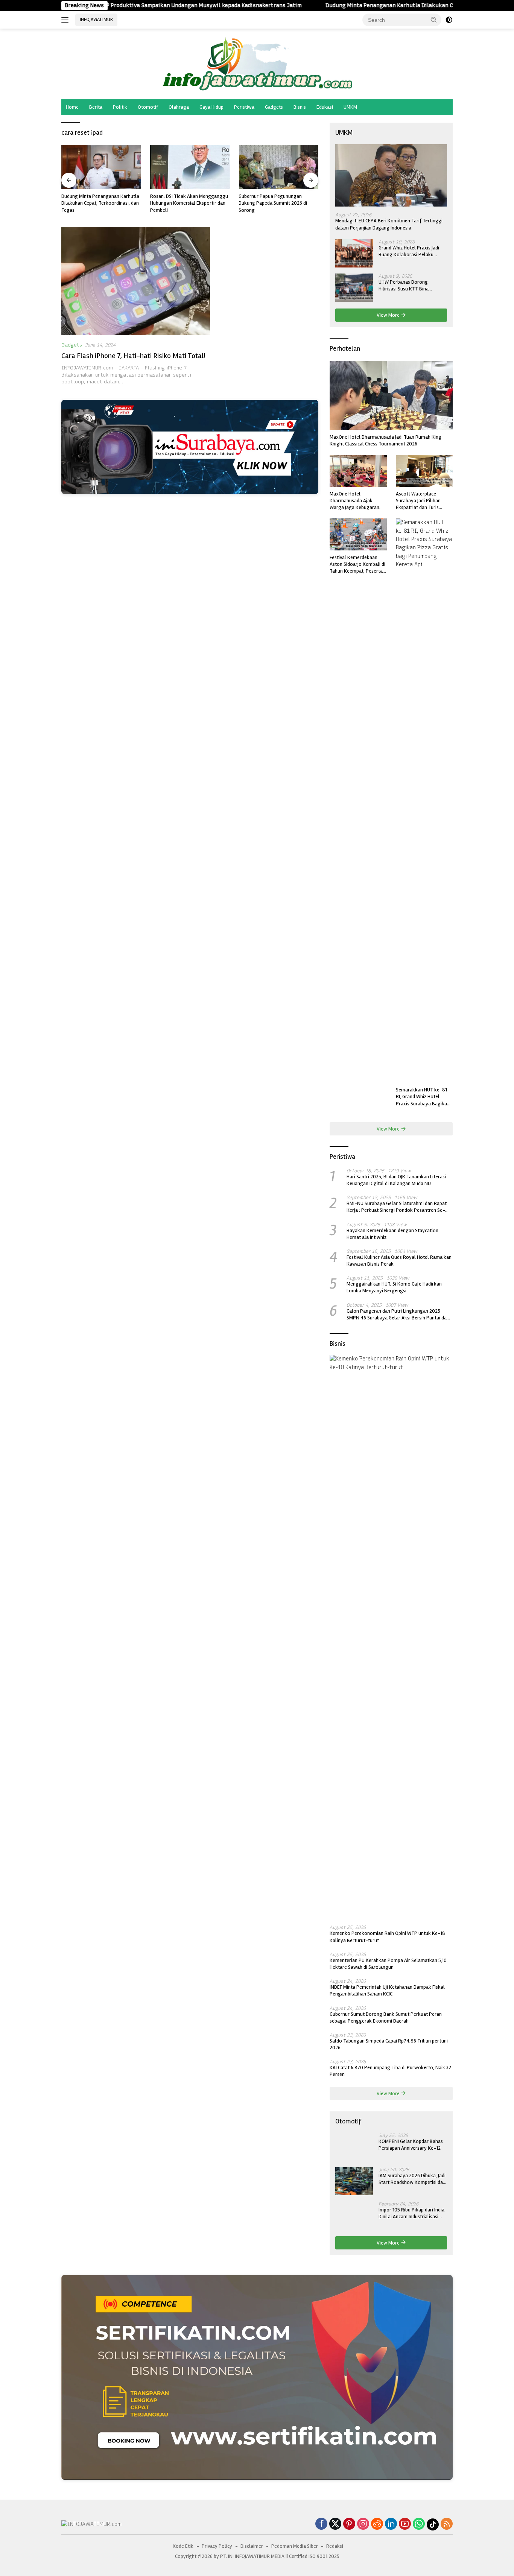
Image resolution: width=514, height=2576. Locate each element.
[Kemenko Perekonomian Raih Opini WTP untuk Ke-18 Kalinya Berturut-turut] (391, 1637)
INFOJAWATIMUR (96, 20)
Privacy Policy (217, 2546)
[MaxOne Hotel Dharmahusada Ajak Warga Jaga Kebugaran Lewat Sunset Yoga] (358, 471)
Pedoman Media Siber (295, 2546)
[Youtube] (405, 2524)
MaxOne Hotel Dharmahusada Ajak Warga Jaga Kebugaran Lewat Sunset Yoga (354, 501)
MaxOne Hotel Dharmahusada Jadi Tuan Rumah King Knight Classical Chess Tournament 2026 (385, 440)
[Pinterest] (349, 2524)
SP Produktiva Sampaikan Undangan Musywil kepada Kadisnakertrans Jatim (123, 5)
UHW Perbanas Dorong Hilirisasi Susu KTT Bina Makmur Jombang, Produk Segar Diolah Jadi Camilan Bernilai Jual (407, 286)
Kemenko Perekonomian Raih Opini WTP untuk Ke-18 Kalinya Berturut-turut (387, 1937)
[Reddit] (377, 2524)
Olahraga (179, 107)
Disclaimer (252, 2546)
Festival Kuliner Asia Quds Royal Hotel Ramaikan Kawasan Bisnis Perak (399, 1261)
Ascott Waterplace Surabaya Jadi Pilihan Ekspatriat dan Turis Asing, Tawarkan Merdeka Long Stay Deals (424, 501)
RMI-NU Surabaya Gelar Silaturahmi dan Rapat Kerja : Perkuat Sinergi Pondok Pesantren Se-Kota (397, 1207)
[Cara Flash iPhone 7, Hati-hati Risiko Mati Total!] (136, 281)
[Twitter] (335, 2524)
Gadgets (274, 107)
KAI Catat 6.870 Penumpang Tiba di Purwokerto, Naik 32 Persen (390, 2071)
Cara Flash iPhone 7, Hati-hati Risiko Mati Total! (133, 356)
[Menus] (66, 20)
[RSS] (447, 2524)
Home (72, 107)
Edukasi (325, 107)
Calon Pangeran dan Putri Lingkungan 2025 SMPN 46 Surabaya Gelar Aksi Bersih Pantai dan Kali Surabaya (398, 1315)
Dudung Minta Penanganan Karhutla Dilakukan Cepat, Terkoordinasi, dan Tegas (350, 5)
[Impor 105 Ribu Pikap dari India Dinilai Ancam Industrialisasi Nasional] (354, 2215)
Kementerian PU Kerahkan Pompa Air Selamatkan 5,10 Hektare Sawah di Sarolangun (388, 1964)
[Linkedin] (391, 2524)
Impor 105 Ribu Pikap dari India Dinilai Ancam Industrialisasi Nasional (411, 2213)
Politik (120, 107)
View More (389, 315)
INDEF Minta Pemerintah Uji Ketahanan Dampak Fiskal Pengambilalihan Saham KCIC (387, 1990)
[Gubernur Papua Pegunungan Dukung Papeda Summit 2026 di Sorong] (190, 167)
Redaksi (335, 2546)
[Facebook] (321, 2524)
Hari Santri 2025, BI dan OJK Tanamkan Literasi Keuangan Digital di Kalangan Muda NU (396, 1180)
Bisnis (300, 107)
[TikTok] (433, 2524)
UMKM (350, 107)
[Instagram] (363, 2524)
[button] (434, 20)
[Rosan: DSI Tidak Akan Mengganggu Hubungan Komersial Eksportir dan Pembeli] (101, 167)
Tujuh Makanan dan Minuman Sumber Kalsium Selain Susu (270, 200)
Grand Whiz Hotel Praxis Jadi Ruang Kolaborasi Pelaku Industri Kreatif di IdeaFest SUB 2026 (412, 251)
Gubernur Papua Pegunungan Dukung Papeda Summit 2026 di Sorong (184, 203)
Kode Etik (183, 2546)
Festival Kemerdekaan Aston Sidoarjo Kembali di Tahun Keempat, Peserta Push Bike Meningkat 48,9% (357, 565)
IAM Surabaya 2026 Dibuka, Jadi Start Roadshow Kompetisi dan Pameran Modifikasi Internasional (412, 2179)
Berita (96, 107)
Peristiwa (244, 107)
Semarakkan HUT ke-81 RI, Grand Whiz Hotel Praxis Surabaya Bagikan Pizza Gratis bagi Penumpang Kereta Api (423, 1097)
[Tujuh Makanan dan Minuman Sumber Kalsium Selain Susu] (278, 167)
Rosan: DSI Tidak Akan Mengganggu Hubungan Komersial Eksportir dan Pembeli (100, 203)
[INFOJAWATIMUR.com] (257, 64)
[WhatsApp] (419, 2524)
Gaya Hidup (211, 107)
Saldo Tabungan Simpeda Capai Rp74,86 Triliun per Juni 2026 (389, 2044)
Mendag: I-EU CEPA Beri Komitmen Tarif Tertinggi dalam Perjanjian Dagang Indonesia (389, 224)
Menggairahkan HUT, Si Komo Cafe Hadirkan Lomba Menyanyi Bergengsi (394, 1287)
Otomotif (148, 107)
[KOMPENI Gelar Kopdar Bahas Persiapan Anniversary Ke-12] (354, 2147)
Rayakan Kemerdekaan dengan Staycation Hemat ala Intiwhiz (392, 1234)
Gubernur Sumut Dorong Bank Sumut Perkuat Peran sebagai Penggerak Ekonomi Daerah (386, 2017)
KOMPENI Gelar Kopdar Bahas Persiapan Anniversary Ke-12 (411, 2145)
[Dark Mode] (449, 20)
